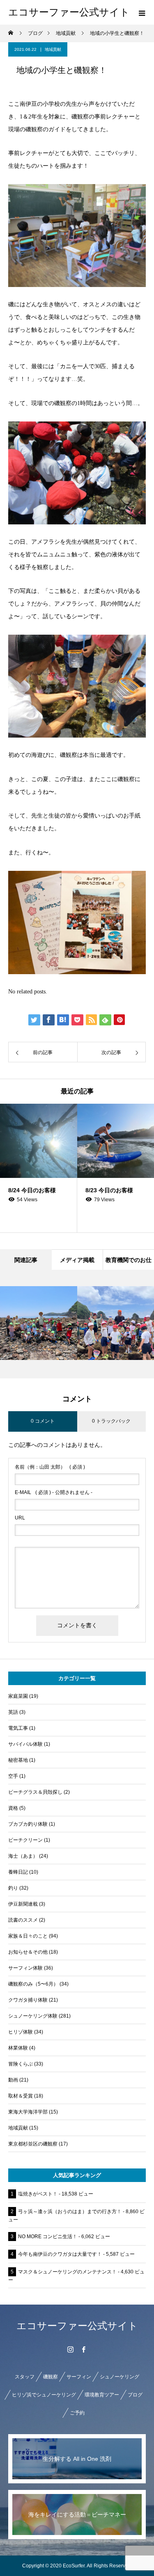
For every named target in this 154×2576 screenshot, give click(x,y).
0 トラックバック (111, 1421)
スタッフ (25, 2377)
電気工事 (18, 1728)
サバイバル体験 (25, 1744)
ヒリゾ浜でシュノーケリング (44, 2395)
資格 (13, 1808)
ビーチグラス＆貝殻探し (35, 1792)
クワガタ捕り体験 (28, 2000)
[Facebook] (84, 2349)
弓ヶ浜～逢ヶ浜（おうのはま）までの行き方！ (70, 2212)
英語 (13, 1712)
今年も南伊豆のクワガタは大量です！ (60, 2254)
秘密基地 (18, 1760)
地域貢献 (53, 49)
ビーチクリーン (25, 1840)
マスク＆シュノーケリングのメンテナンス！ (67, 2272)
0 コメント (43, 1421)
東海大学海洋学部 (28, 2112)
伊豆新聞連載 (23, 1904)
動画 (13, 2080)
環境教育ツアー (102, 2395)
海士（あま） (23, 1856)
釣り (13, 1888)
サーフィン (79, 2377)
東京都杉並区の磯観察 (33, 2144)
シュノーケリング (120, 2377)
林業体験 (18, 2048)
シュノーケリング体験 (33, 2016)
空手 (13, 1776)
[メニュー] (142, 12)
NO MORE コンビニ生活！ (48, 2237)
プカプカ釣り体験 (28, 1824)
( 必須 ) (50, 1467)
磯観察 (51, 2377)
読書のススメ (23, 1920)
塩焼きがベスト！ (38, 2194)
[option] (39, 1168)
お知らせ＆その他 (28, 1952)
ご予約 (77, 2413)
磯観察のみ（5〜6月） (33, 1984)
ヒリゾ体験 (21, 2032)
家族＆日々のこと (28, 1936)
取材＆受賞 (21, 2096)
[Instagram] (71, 2349)
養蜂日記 (18, 1872)
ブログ (135, 2395)
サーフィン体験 (25, 1968)
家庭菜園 (18, 1696)
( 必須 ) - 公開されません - (54, 1492)
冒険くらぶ (21, 2064)
